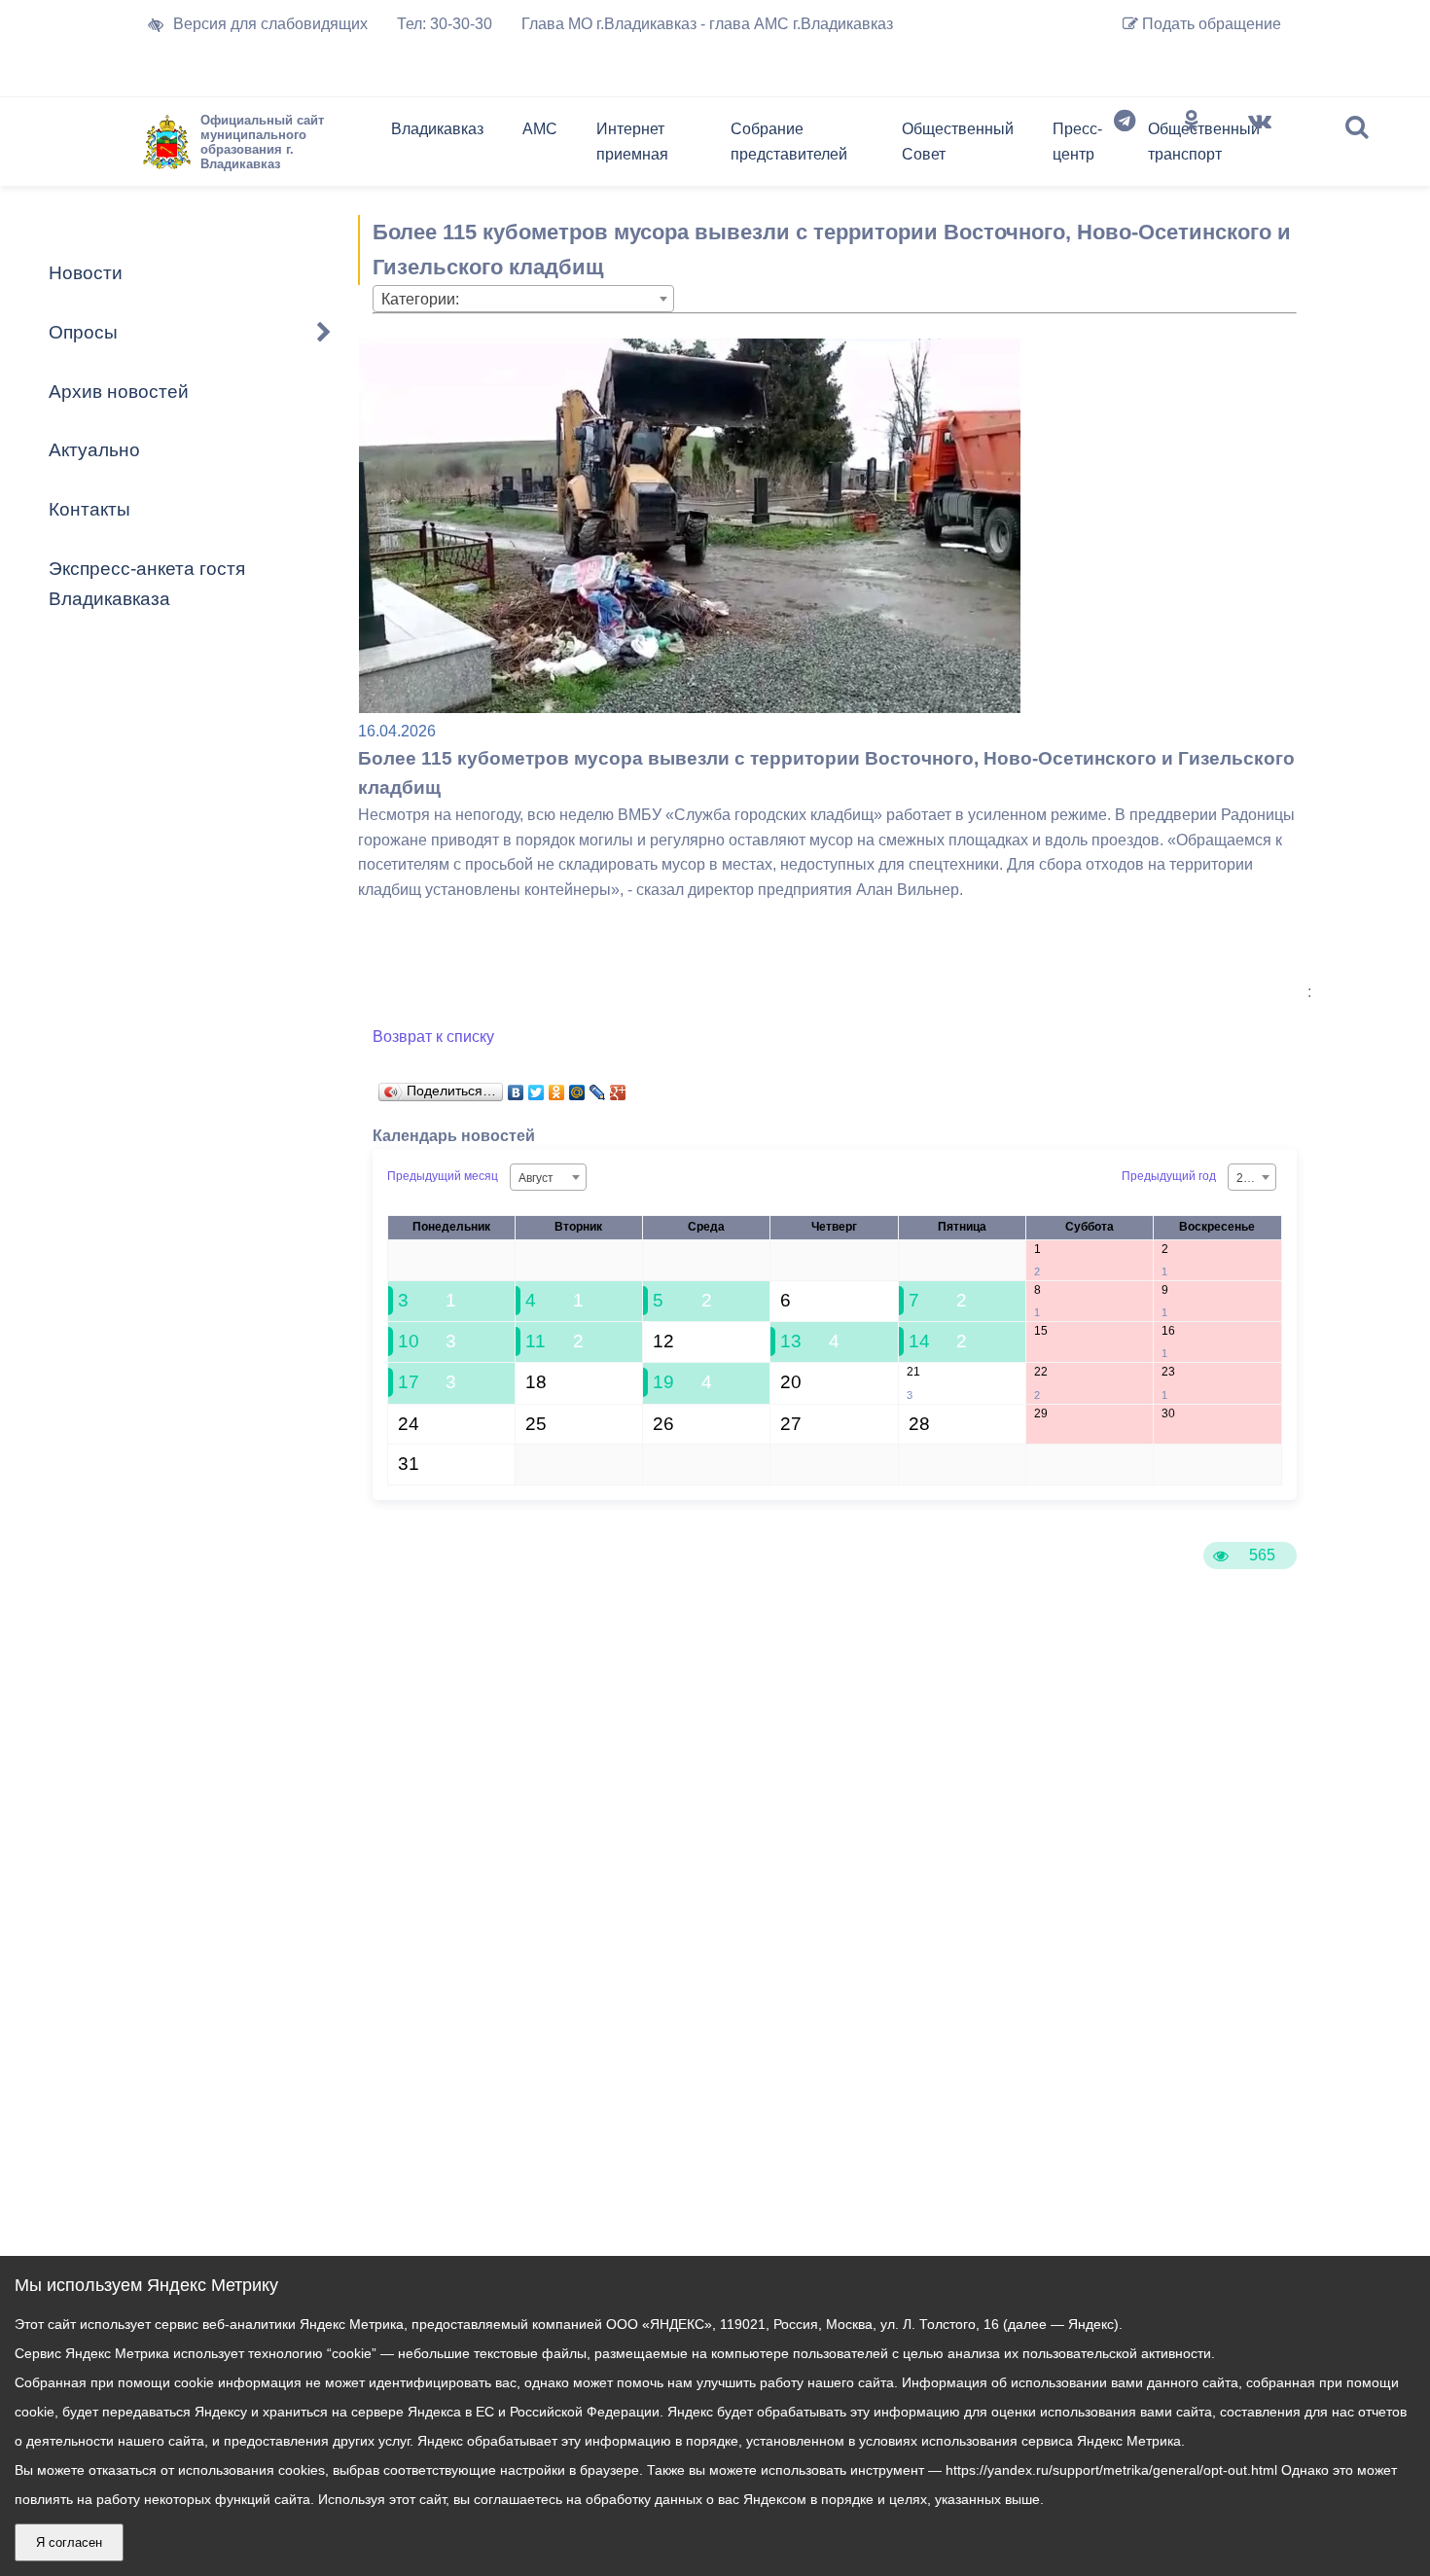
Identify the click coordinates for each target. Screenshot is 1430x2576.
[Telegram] (1125, 146)
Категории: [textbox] (420, 299)
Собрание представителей (789, 142)
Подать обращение (1210, 24)
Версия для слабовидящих (270, 24)
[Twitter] (536, 1088)
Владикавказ (437, 129)
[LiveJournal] (598, 1088)
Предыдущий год (1169, 1176)
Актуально (94, 450)
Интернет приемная (632, 142)
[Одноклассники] (1192, 146)
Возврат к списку (433, 1037)
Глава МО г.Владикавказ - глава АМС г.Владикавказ (707, 24)
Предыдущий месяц (443, 1176)
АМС (540, 129)
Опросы (83, 332)
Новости (86, 273)
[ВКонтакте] (516, 1088)
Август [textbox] (536, 1178)
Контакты (89, 509)
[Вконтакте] (1260, 146)
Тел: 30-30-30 (445, 24)
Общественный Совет (958, 142)
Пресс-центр (1077, 142)
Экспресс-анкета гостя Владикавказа (147, 584)
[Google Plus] (618, 1088)
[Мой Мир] (577, 1088)
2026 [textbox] (1250, 1178)
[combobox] (523, 299)
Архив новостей (119, 392)
